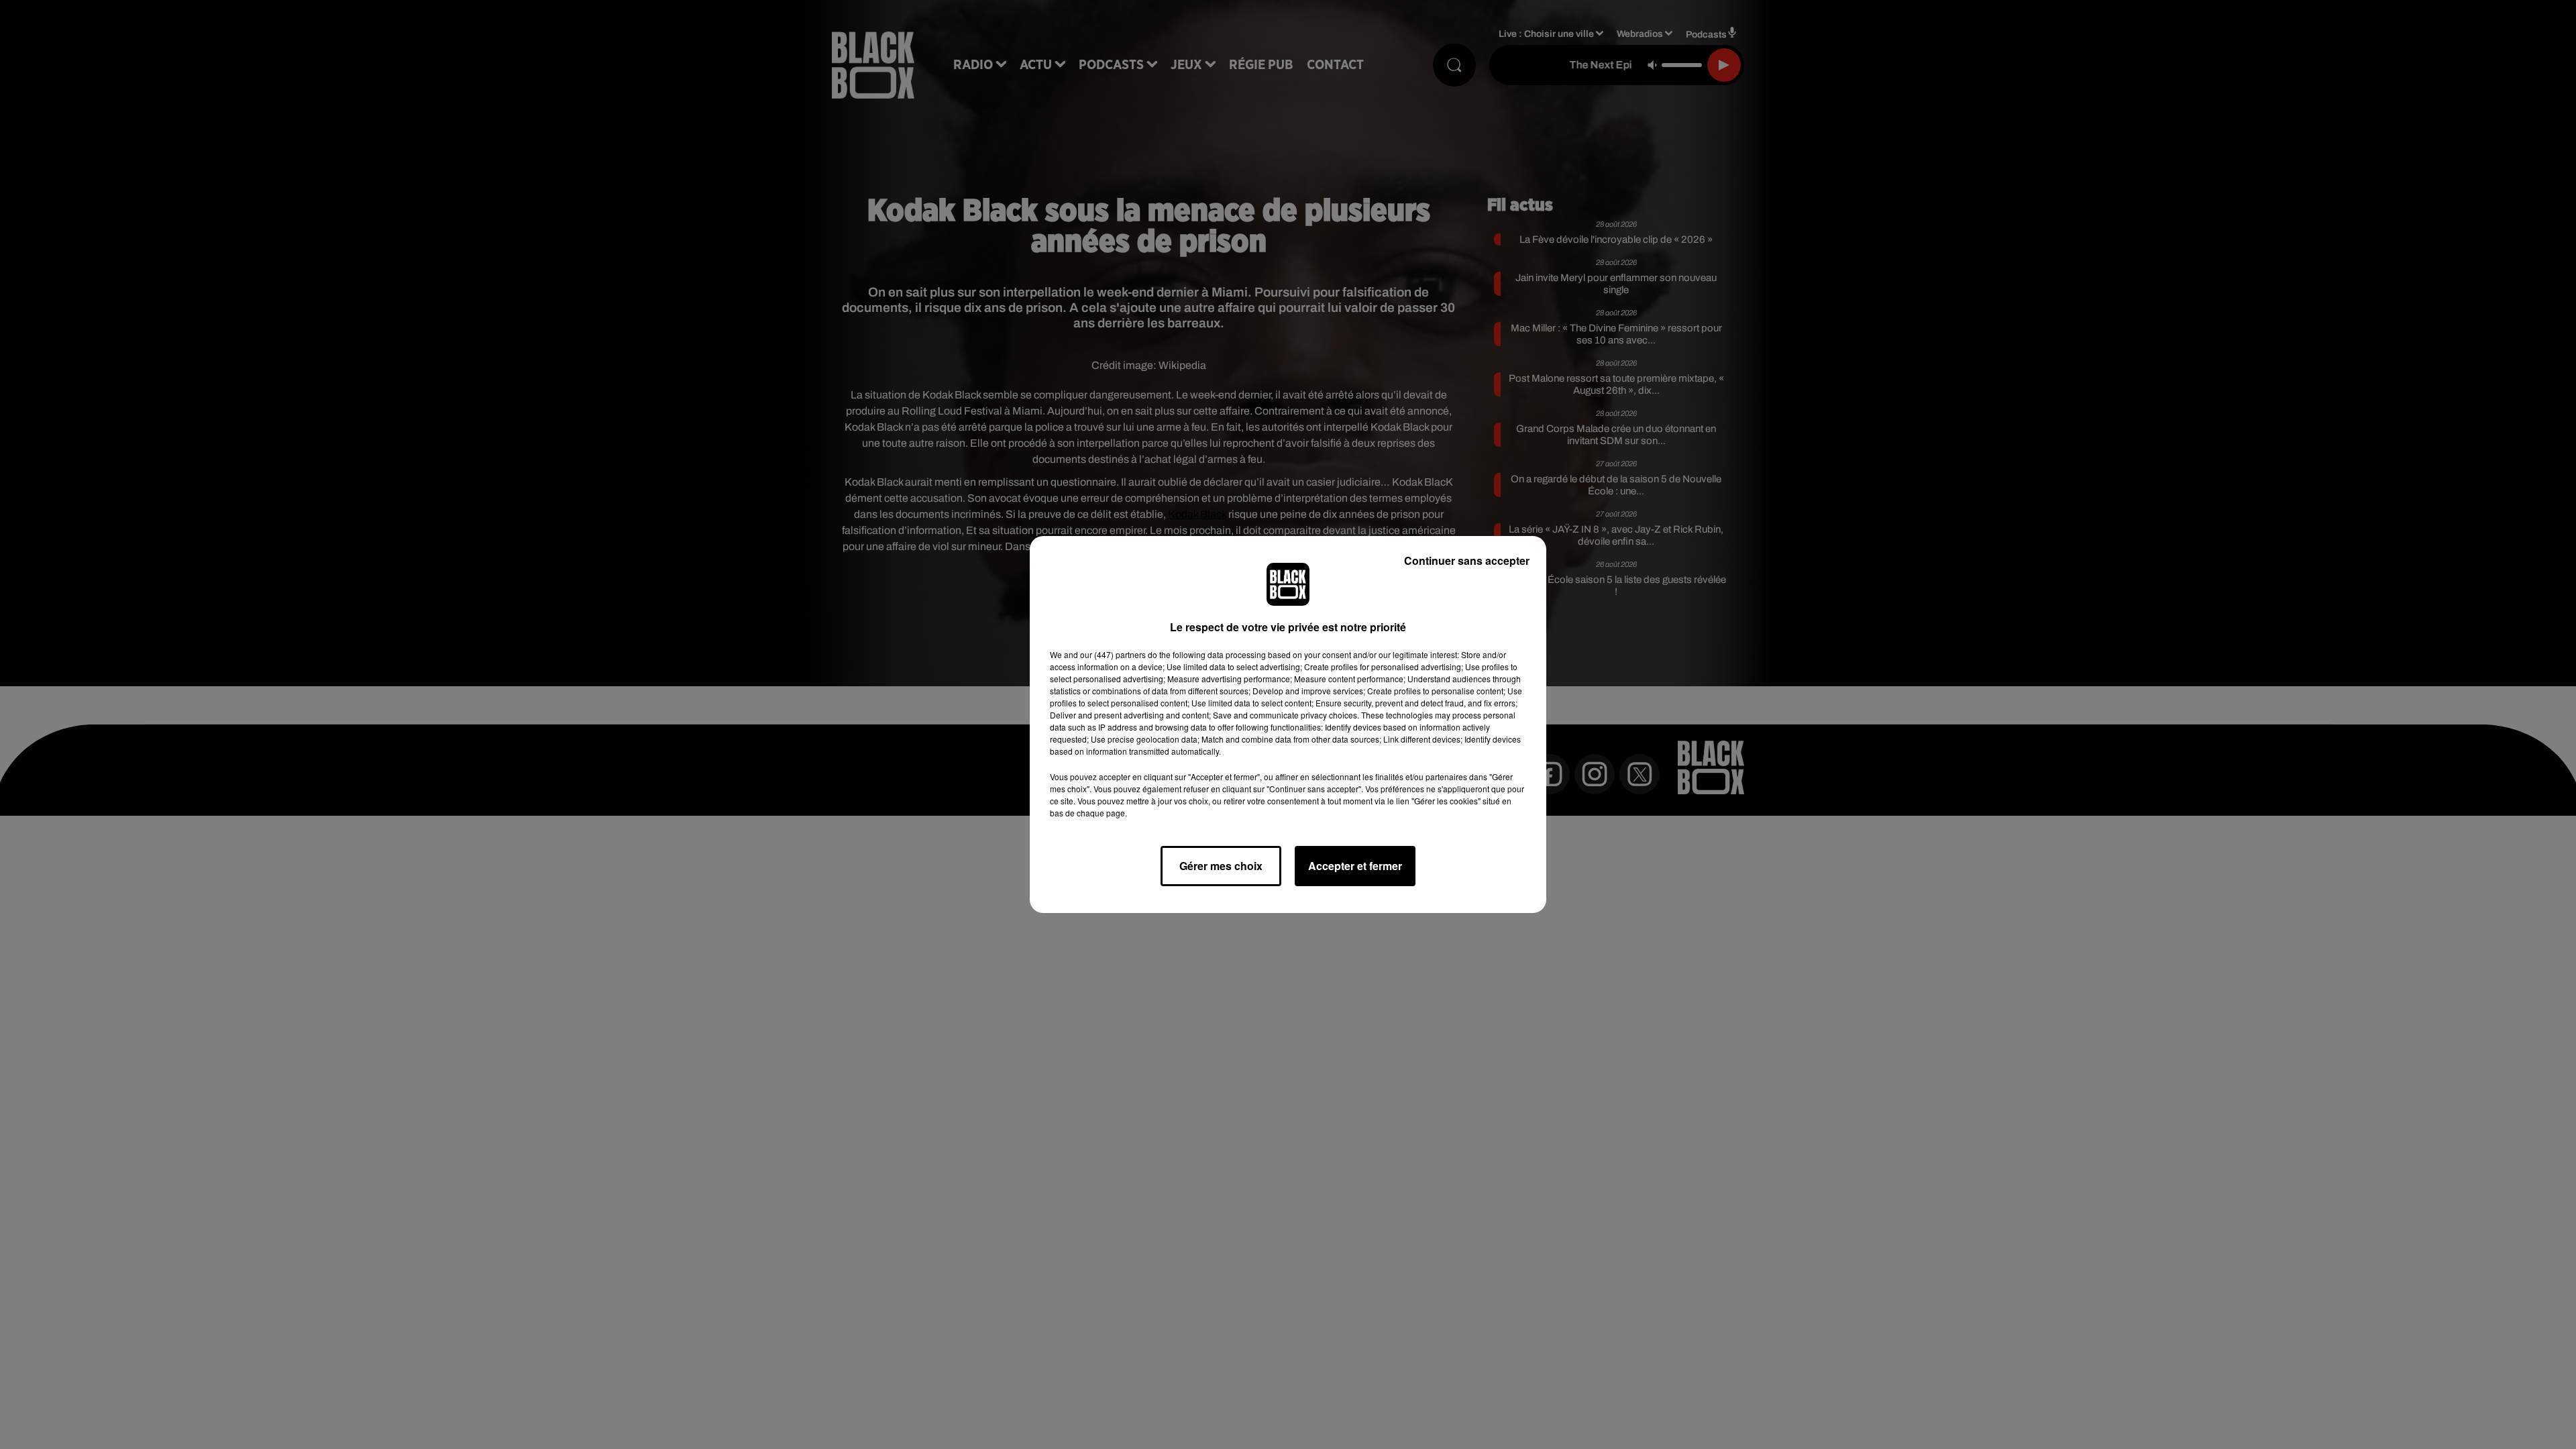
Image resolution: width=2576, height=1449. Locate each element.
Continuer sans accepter (1467, 560)
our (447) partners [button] (1113, 654)
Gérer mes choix (1221, 866)
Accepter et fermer (1355, 866)
